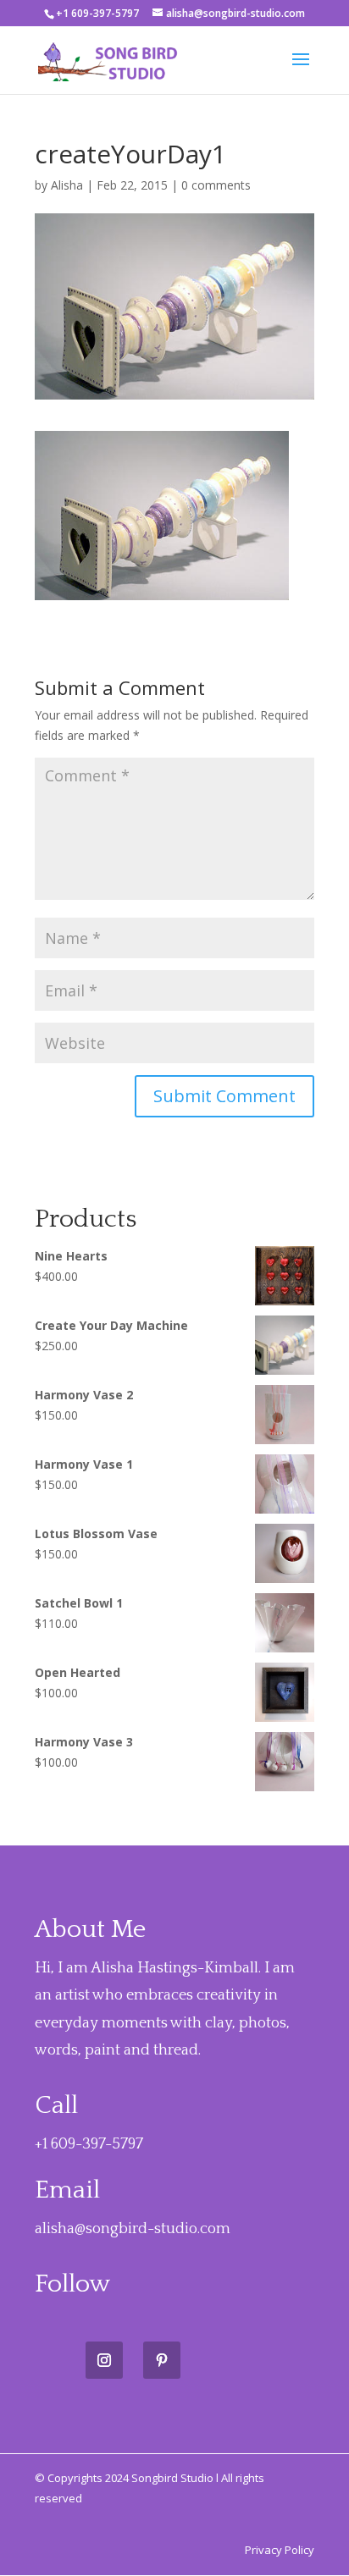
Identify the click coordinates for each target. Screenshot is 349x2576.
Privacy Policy (280, 2550)
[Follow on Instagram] (104, 2360)
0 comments (216, 185)
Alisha (67, 185)
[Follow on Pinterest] (162, 2360)
